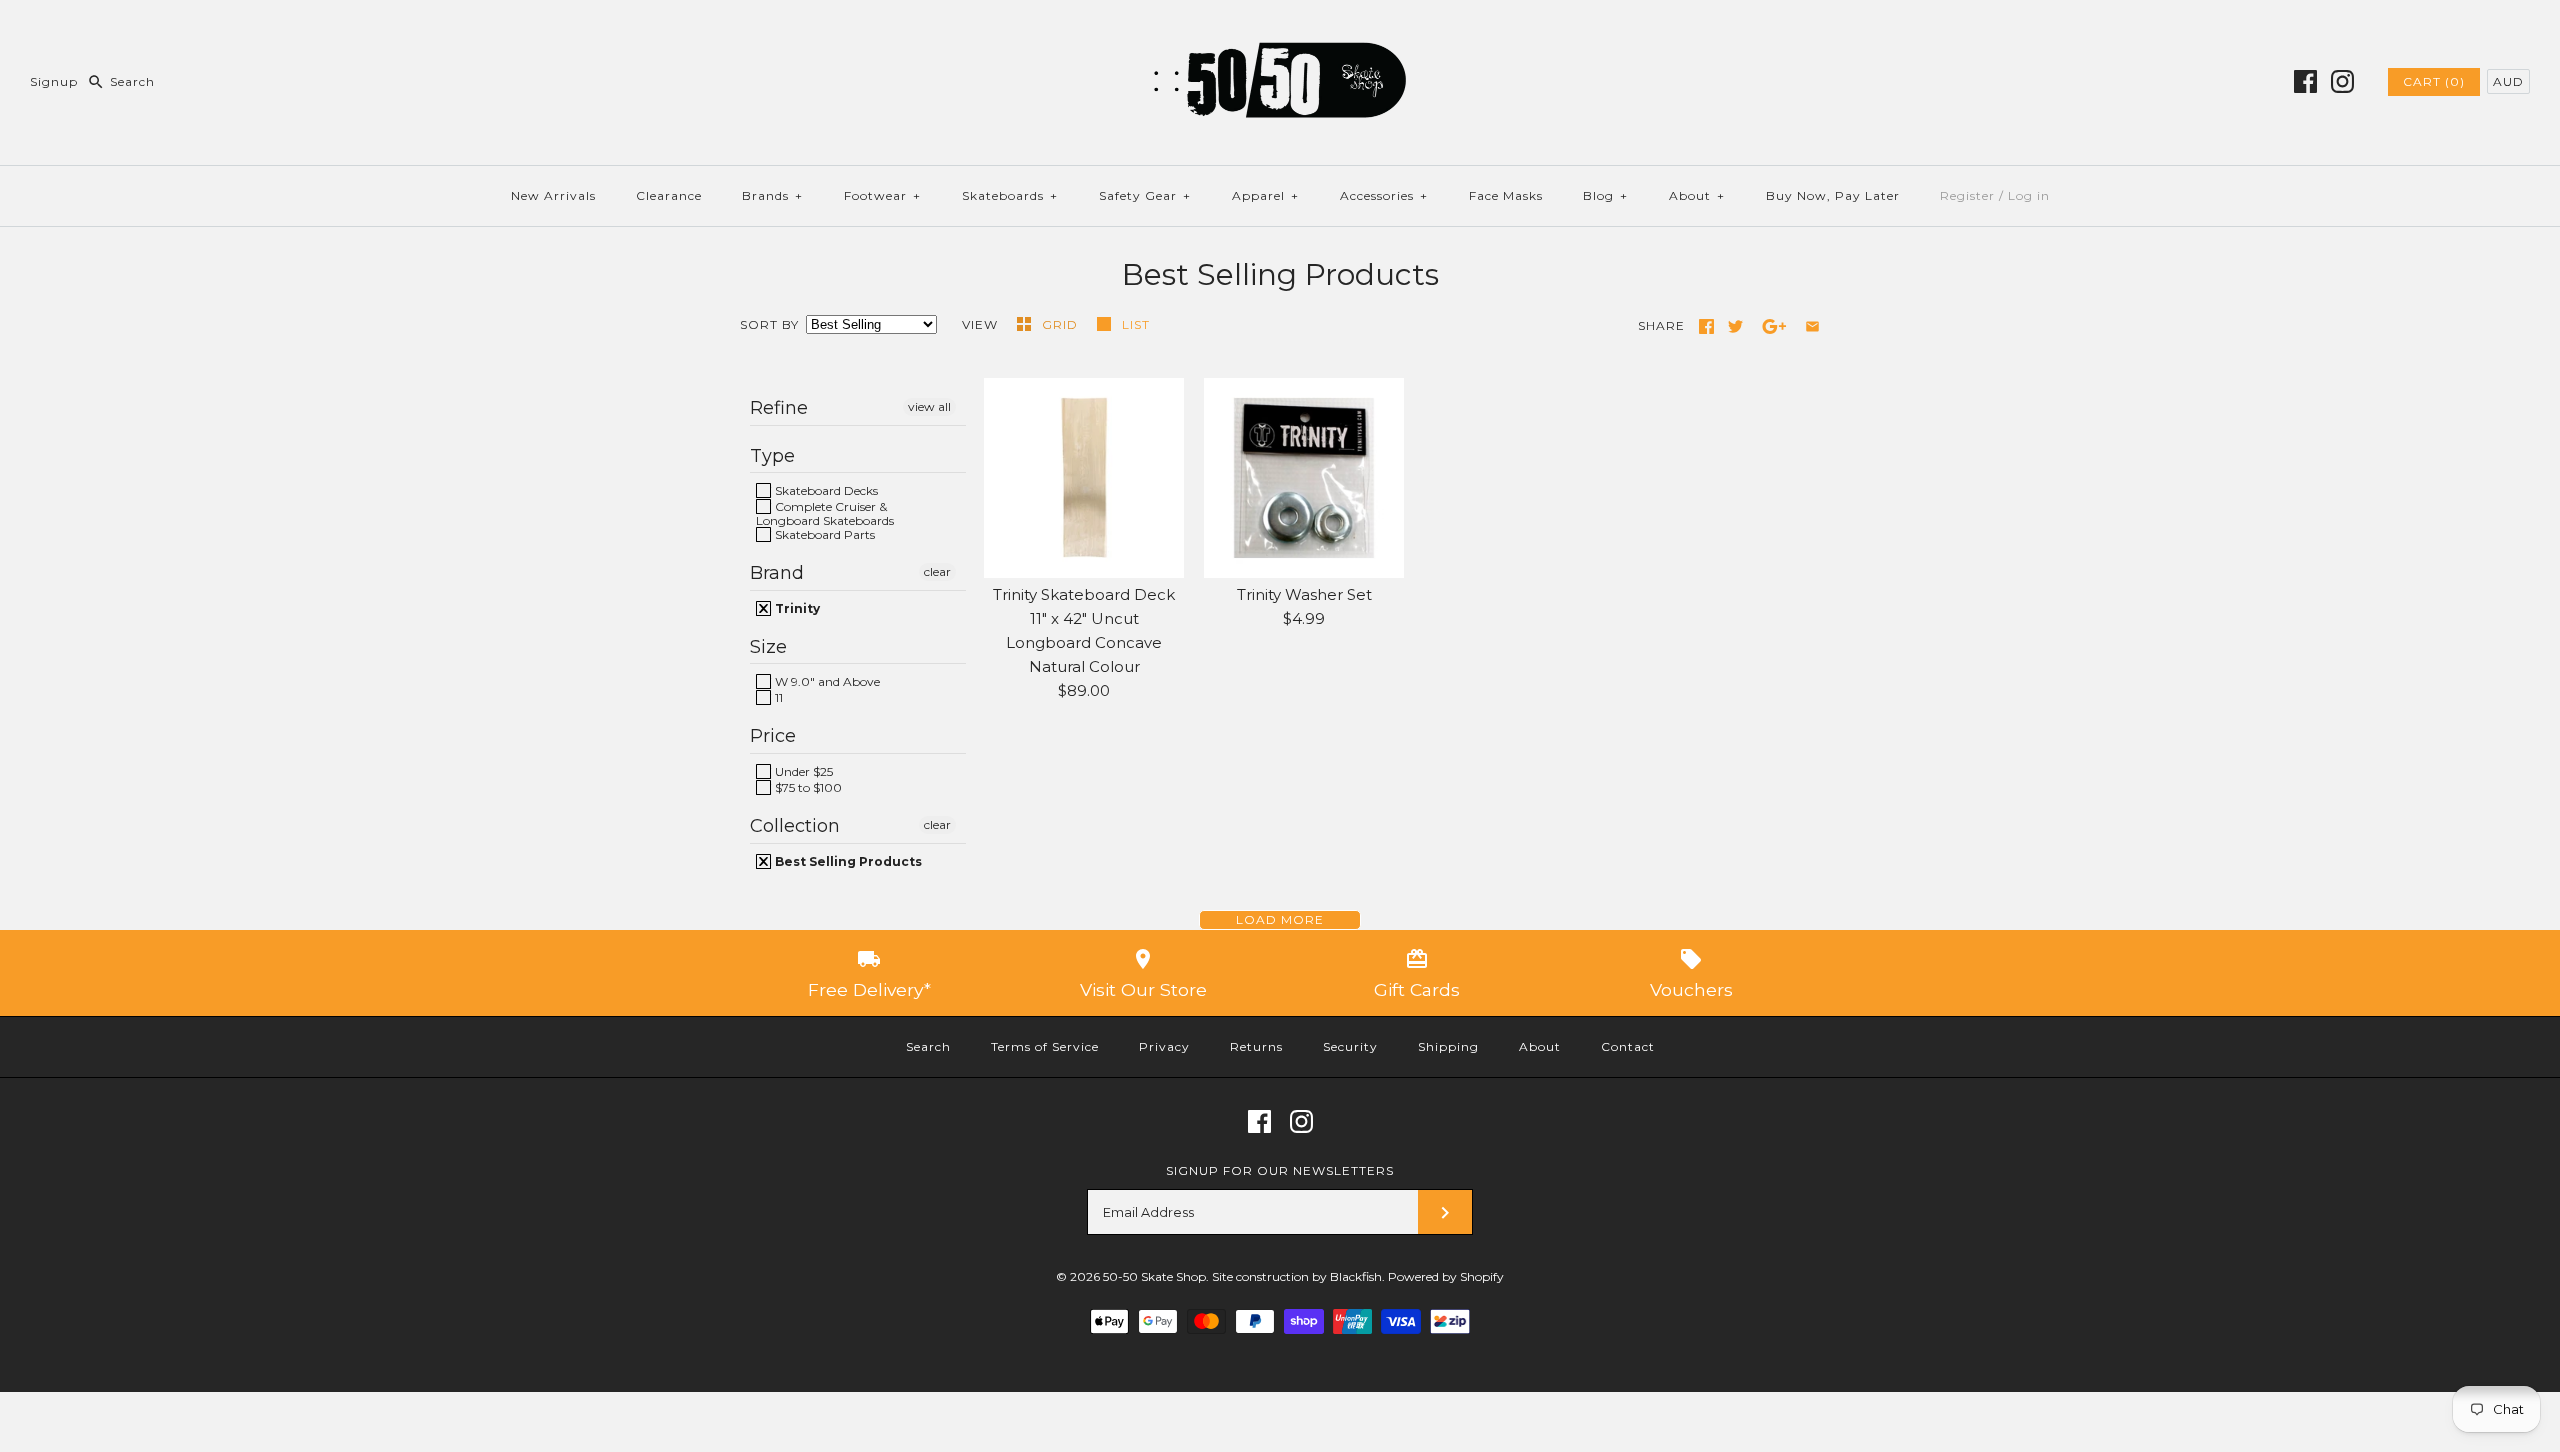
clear (937, 571)
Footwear (882, 195)
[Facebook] (2305, 81)
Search (928, 1046)
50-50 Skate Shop (1154, 1276)
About (1697, 195)
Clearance (669, 195)
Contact (1628, 1046)
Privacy (1164, 1046)
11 (777, 697)
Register (1967, 195)
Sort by (769, 324)
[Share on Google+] (1774, 326)
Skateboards (1010, 195)
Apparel (1265, 195)
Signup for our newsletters (1280, 1170)
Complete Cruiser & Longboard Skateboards (825, 513)
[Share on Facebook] (1706, 326)
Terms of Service (1045, 1046)
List (1136, 324)
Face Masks (1506, 195)
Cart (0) (2434, 81)
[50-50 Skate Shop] (1280, 31)
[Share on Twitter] (1735, 326)
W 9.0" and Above (826, 681)
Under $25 (802, 771)
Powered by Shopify (1446, 1276)
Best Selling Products (847, 861)
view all (929, 406)
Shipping (1448, 1046)
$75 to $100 (807, 787)
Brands (772, 195)
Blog (1605, 195)
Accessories (1384, 195)
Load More (1280, 919)
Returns (1256, 1046)
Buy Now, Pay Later (1833, 195)
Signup (54, 81)
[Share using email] (1812, 326)
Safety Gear (1145, 195)
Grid (1062, 324)
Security (1350, 1046)
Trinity (796, 608)
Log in (2029, 195)
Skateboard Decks (825, 490)
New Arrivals (553, 195)
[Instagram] (2342, 81)
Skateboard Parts (823, 534)
